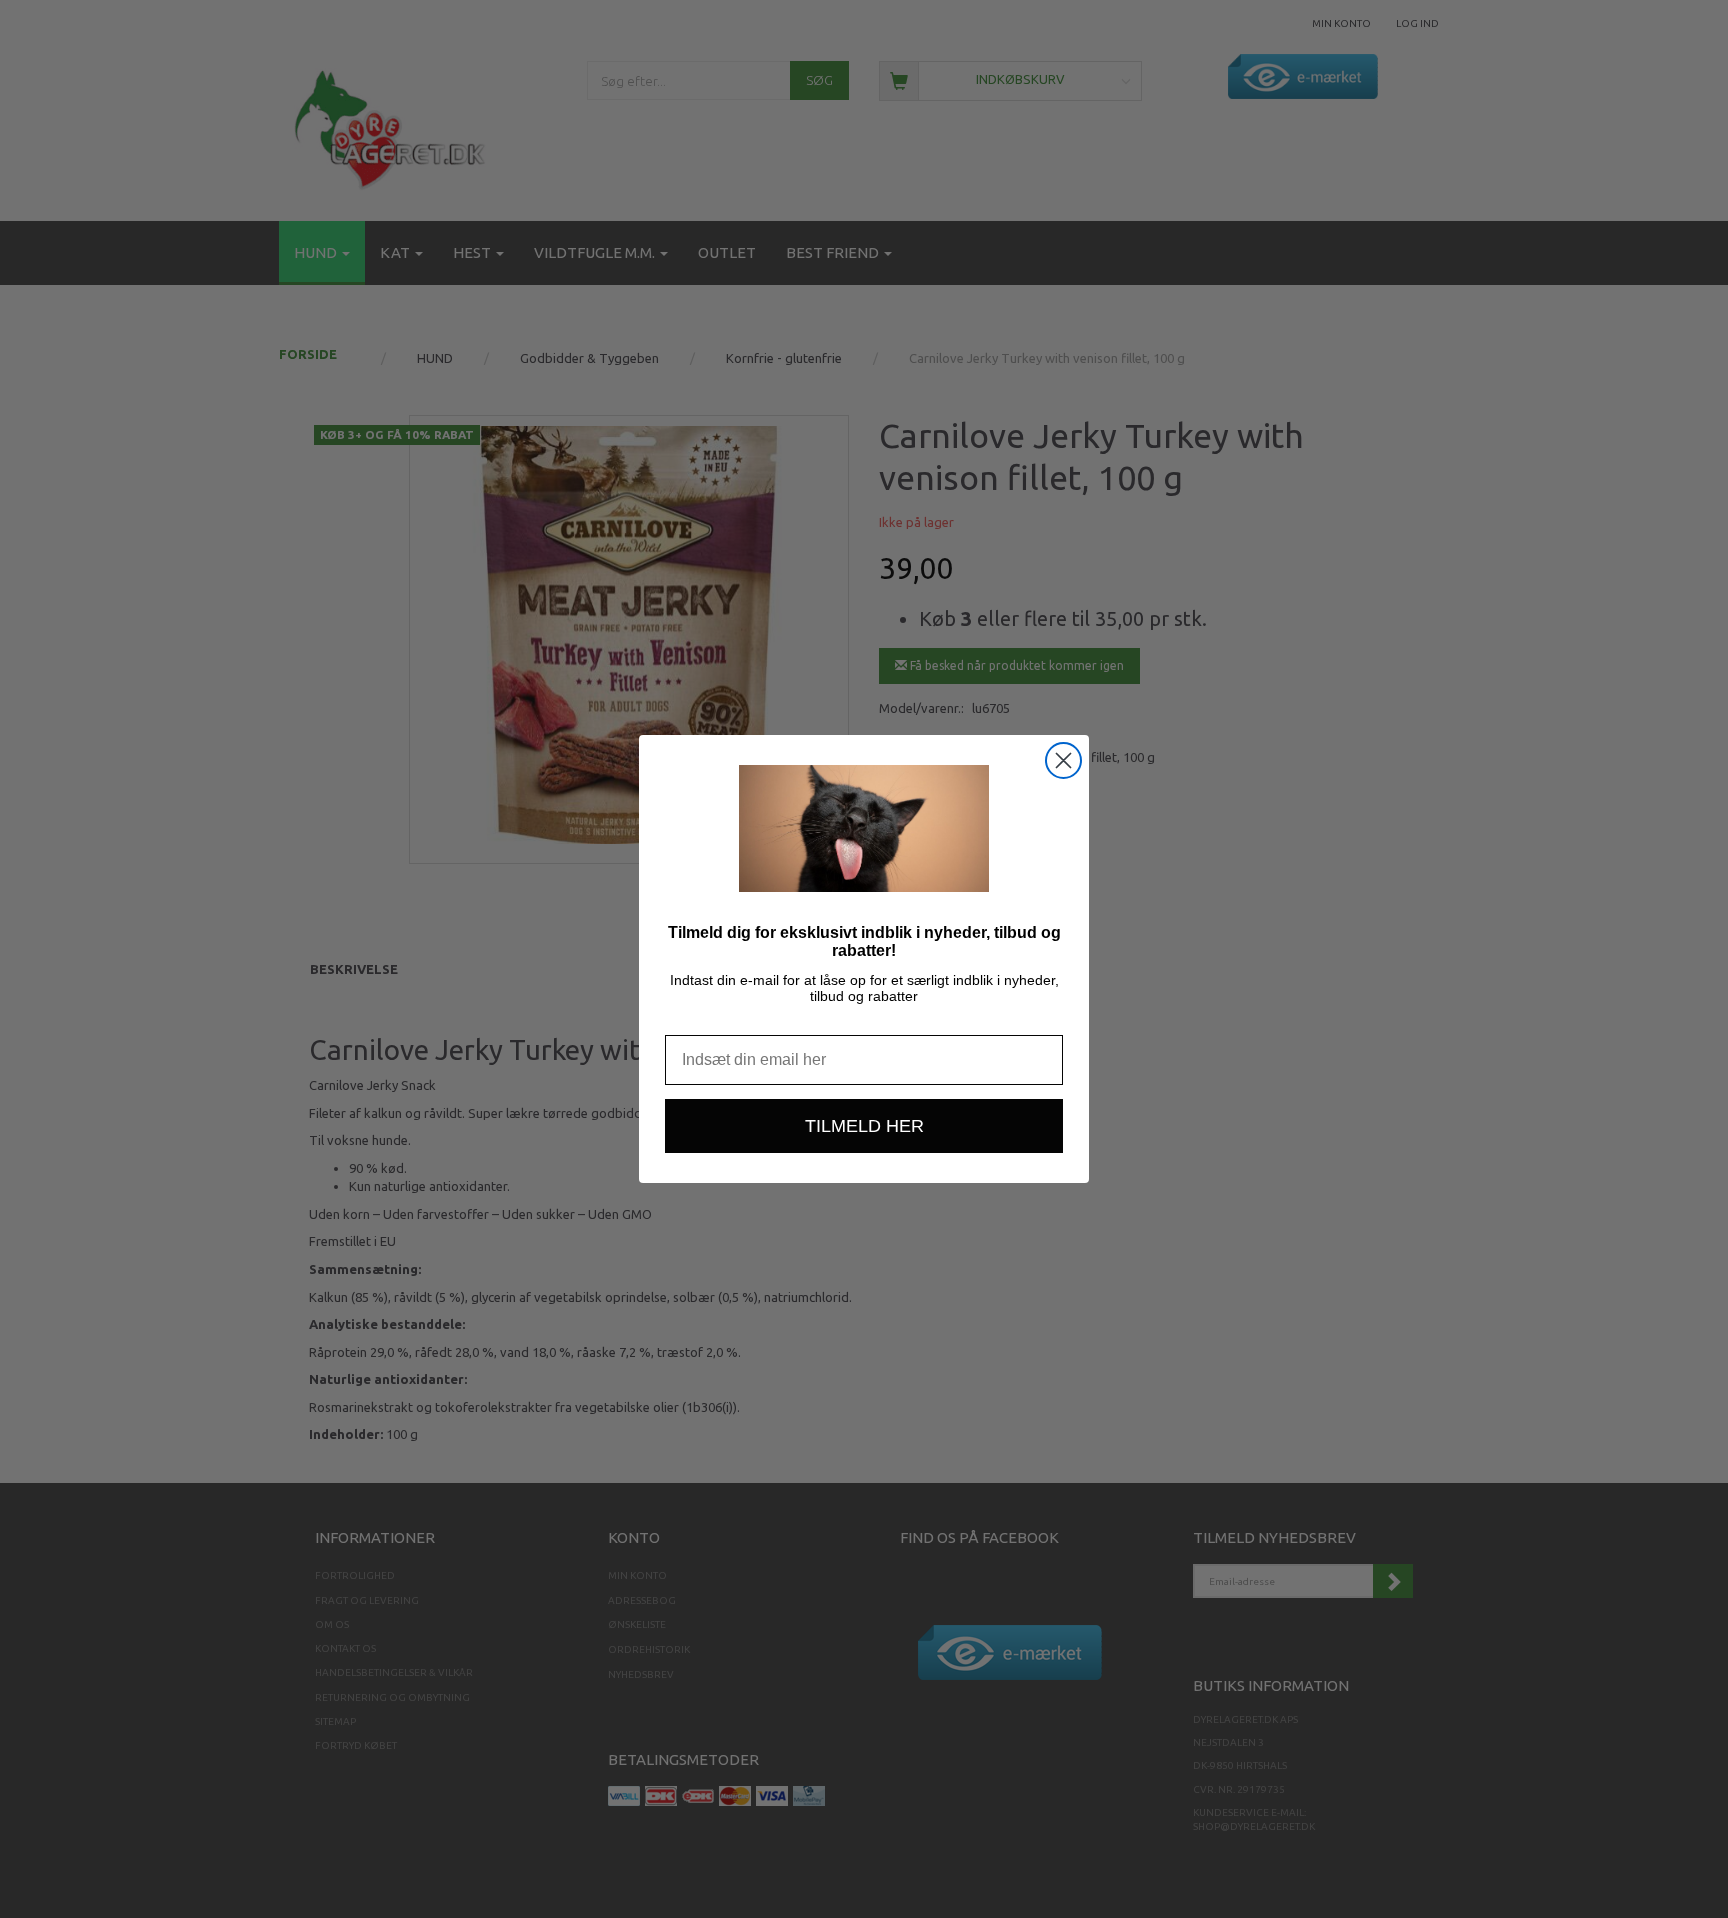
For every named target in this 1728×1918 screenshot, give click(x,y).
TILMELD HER (864, 1126)
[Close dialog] (1063, 760)
